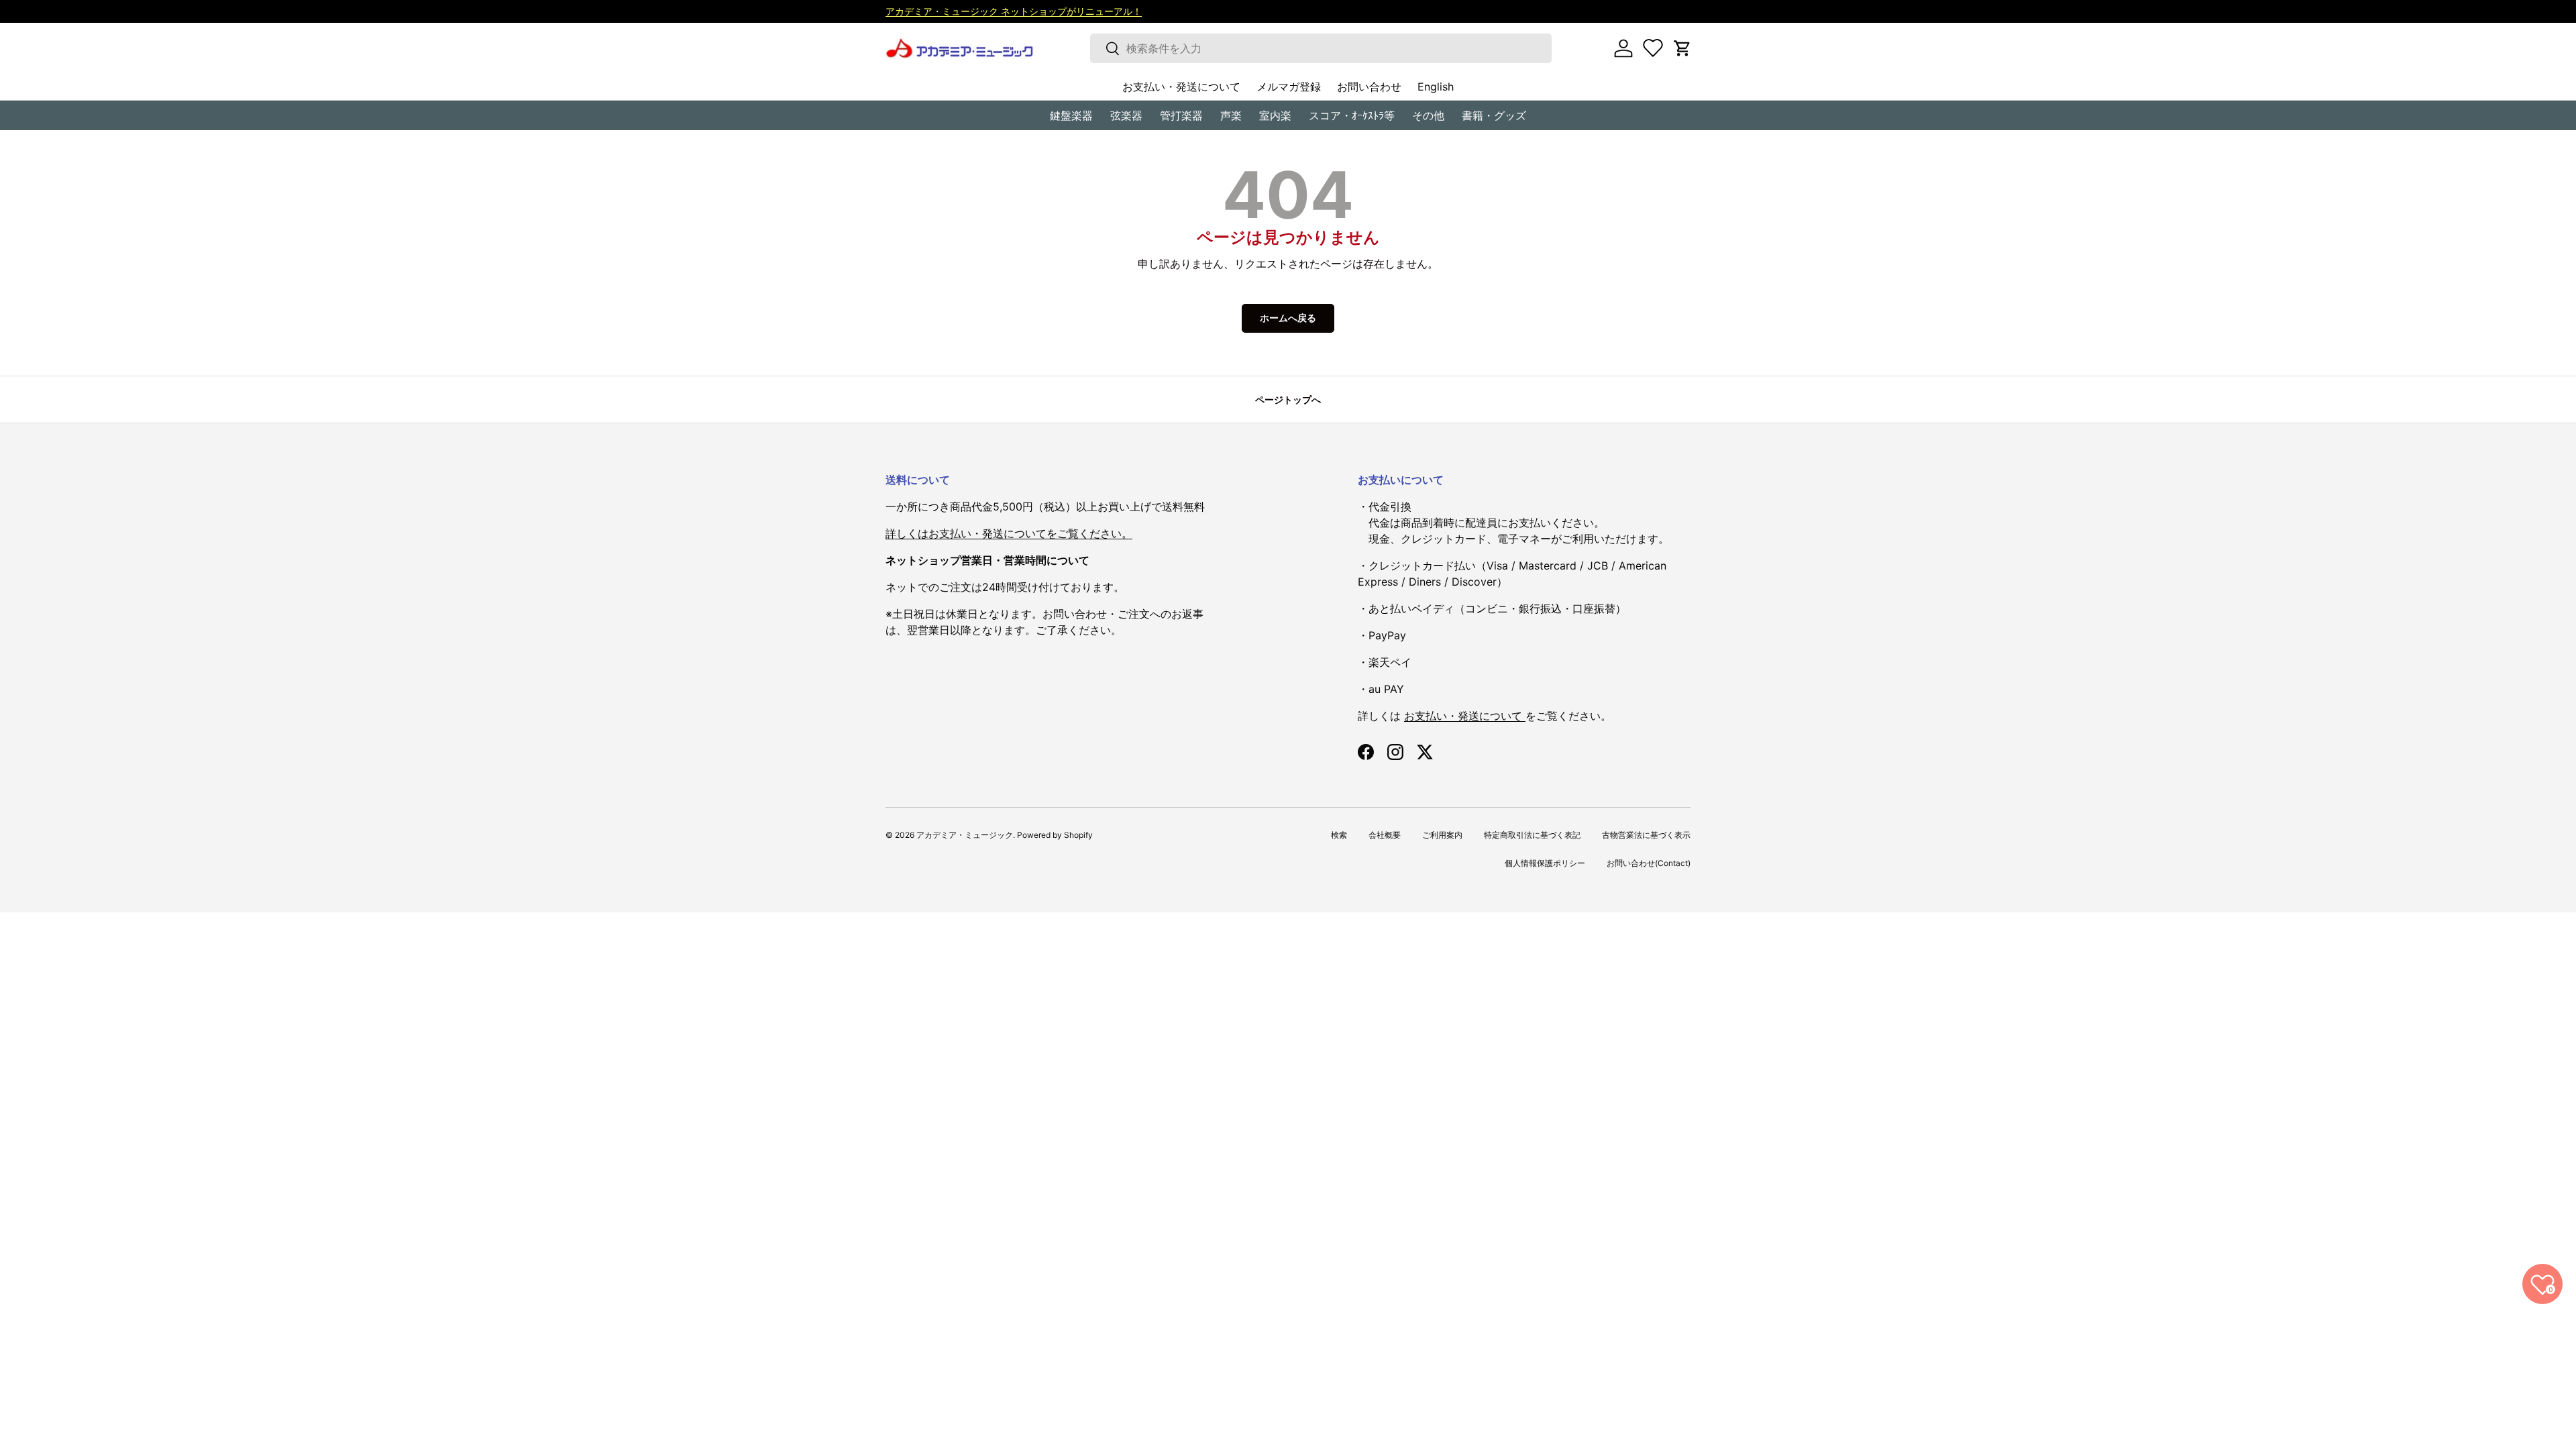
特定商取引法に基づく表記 (1532, 835)
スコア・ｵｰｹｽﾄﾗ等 (1352, 115)
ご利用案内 (1442, 835)
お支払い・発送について (1181, 87)
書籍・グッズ (1494, 115)
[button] (1682, 48)
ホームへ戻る (1288, 318)
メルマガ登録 (1289, 87)
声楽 (1231, 115)
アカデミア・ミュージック (965, 835)
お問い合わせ (1369, 87)
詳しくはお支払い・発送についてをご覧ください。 (1009, 533)
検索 (1339, 835)
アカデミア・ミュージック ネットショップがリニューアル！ (1014, 11)
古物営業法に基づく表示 (1646, 835)
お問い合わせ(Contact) (1649, 863)
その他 (1428, 115)
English (1436, 87)
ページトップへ (1288, 399)
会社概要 (1385, 835)
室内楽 (1275, 115)
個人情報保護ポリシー (1545, 863)
